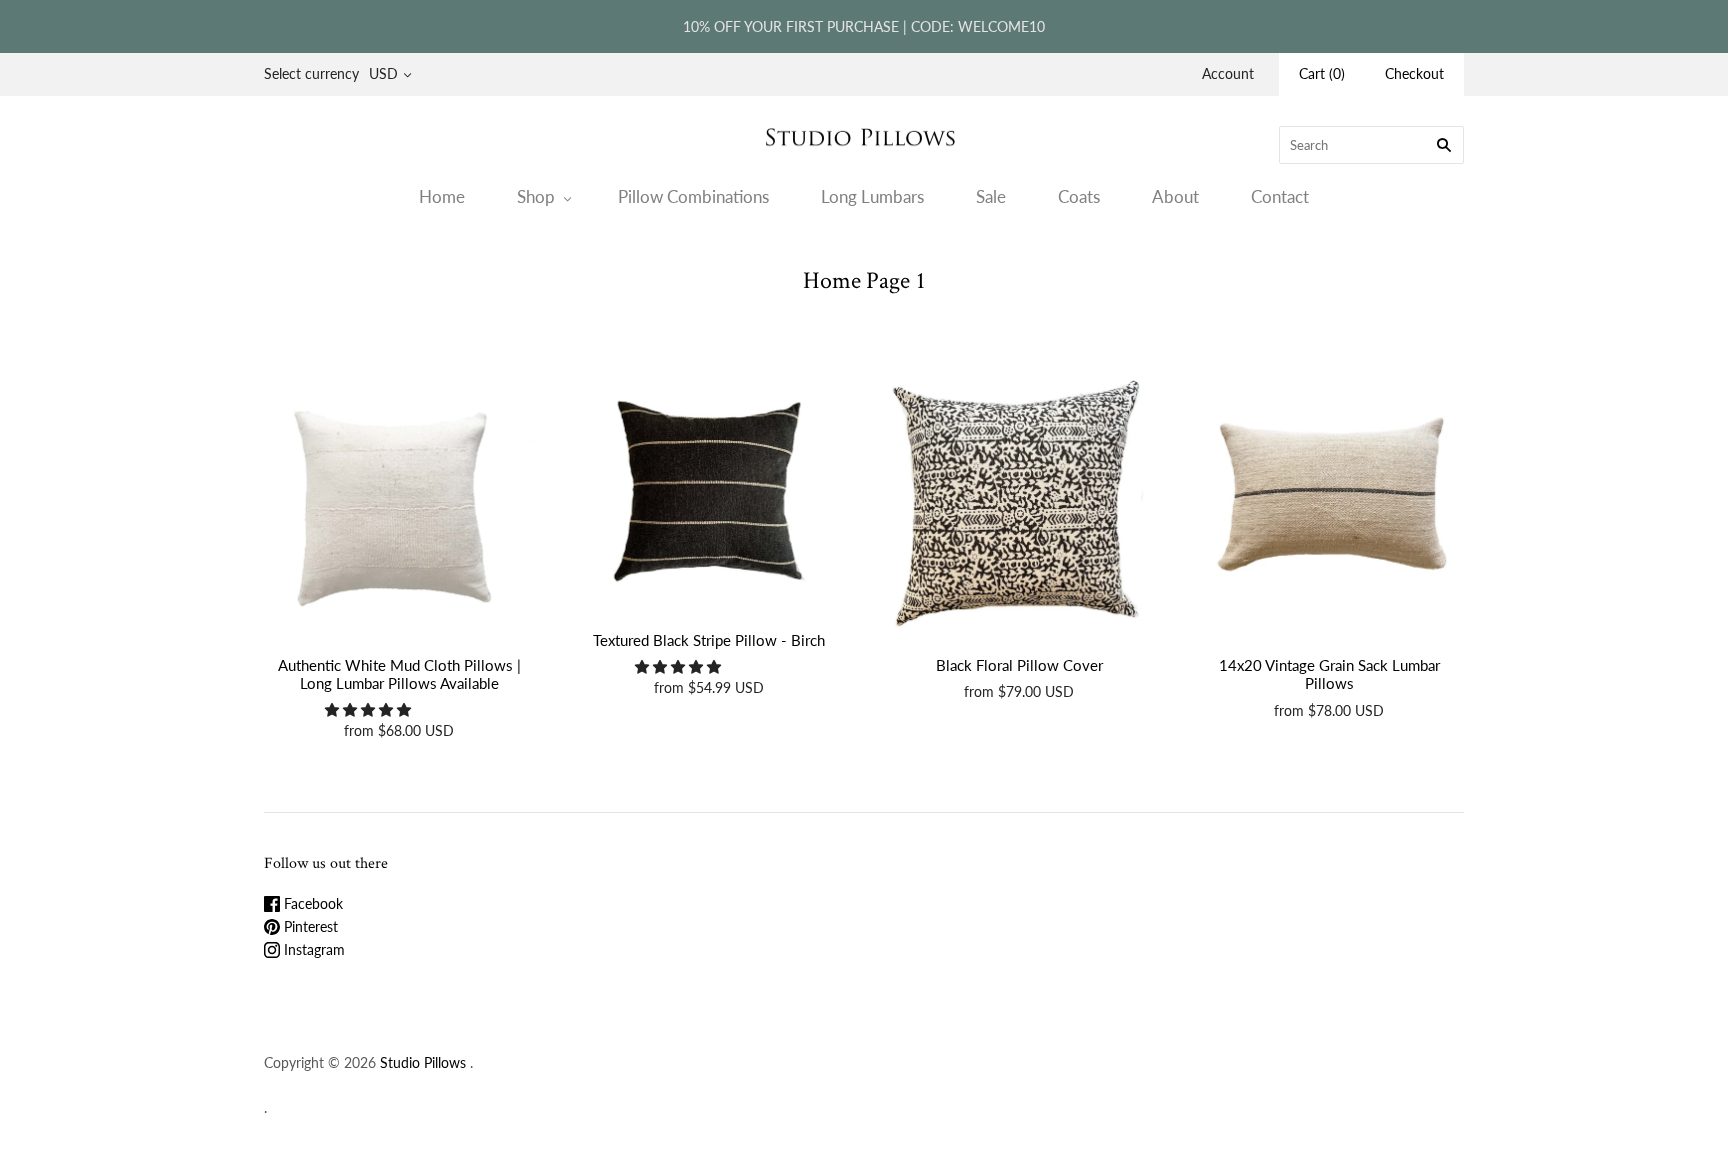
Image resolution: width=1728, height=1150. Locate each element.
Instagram (312, 949)
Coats (1079, 196)
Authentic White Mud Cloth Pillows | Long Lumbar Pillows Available (399, 674)
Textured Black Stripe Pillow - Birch (709, 640)
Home (442, 196)
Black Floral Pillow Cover (1019, 665)
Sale (991, 196)
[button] (370, 709)
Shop (536, 196)
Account (1228, 73)
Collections (842, 315)
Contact (1280, 196)
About (1175, 196)
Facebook (311, 903)
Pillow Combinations (693, 196)
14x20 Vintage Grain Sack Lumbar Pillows (1329, 674)
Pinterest (309, 926)
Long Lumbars (872, 196)
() (1322, 73)
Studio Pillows (423, 1062)
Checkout (1414, 73)
